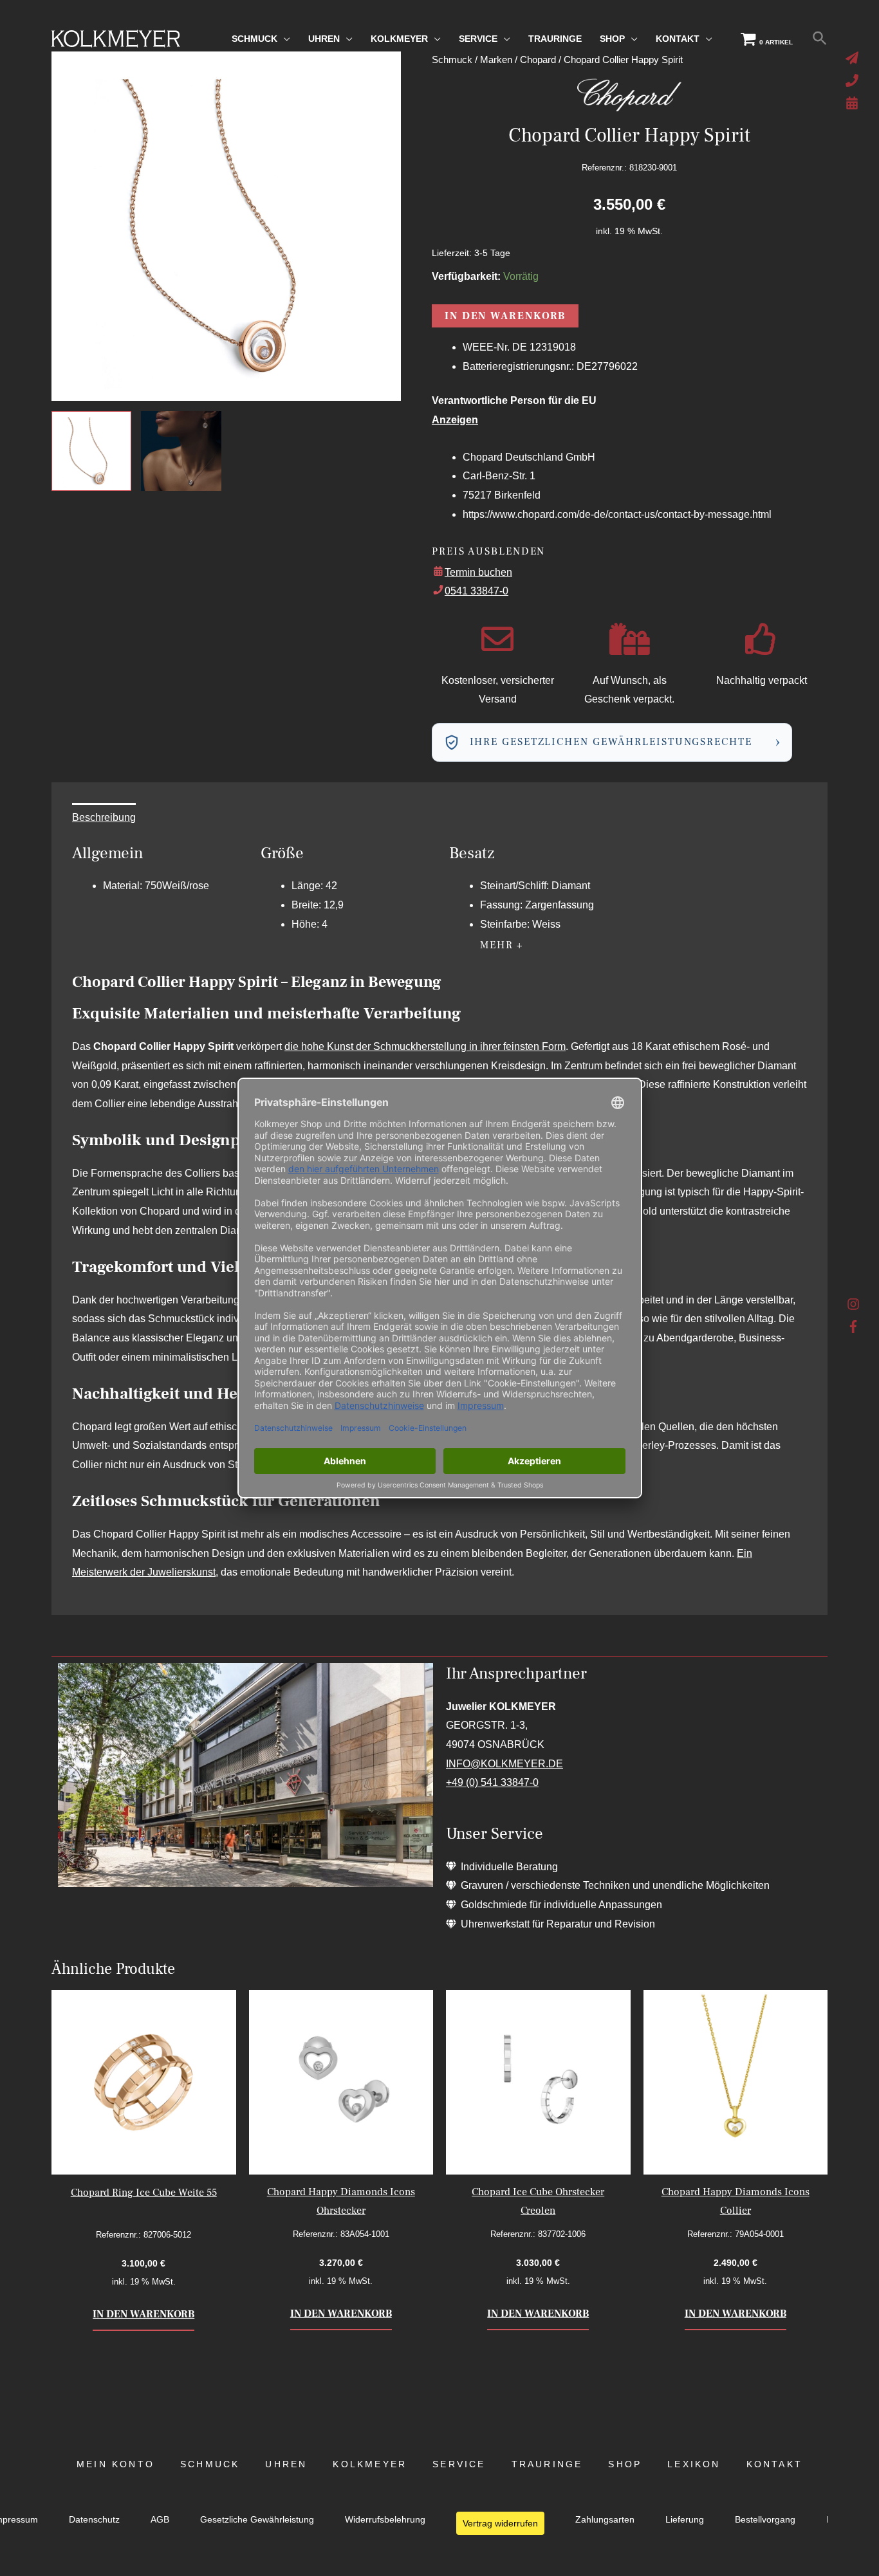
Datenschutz (94, 2520)
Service (459, 2464)
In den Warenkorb (505, 316)
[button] (820, 39)
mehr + (502, 945)
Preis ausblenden (488, 551)
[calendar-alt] (854, 103)
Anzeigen (455, 420)
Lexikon (694, 2464)
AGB (160, 2520)
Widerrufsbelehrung (385, 2520)
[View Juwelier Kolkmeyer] (181, 451)
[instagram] (854, 1307)
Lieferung (685, 2520)
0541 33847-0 (477, 591)
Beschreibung (104, 817)
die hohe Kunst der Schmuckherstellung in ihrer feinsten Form (425, 1046)
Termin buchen (478, 572)
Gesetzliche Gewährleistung (257, 2520)
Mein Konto (116, 2464)
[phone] (854, 80)
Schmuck (210, 2464)
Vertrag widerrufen (500, 2523)
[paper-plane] (854, 58)
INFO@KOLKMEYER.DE (504, 1764)
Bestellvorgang (765, 2520)
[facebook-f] (854, 1327)
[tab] (104, 818)
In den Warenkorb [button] (143, 2314)
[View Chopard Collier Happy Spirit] (91, 451)
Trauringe (547, 2464)
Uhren (286, 2464)
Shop (625, 2464)
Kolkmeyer (370, 2464)
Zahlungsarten (605, 2520)
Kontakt (774, 2464)
